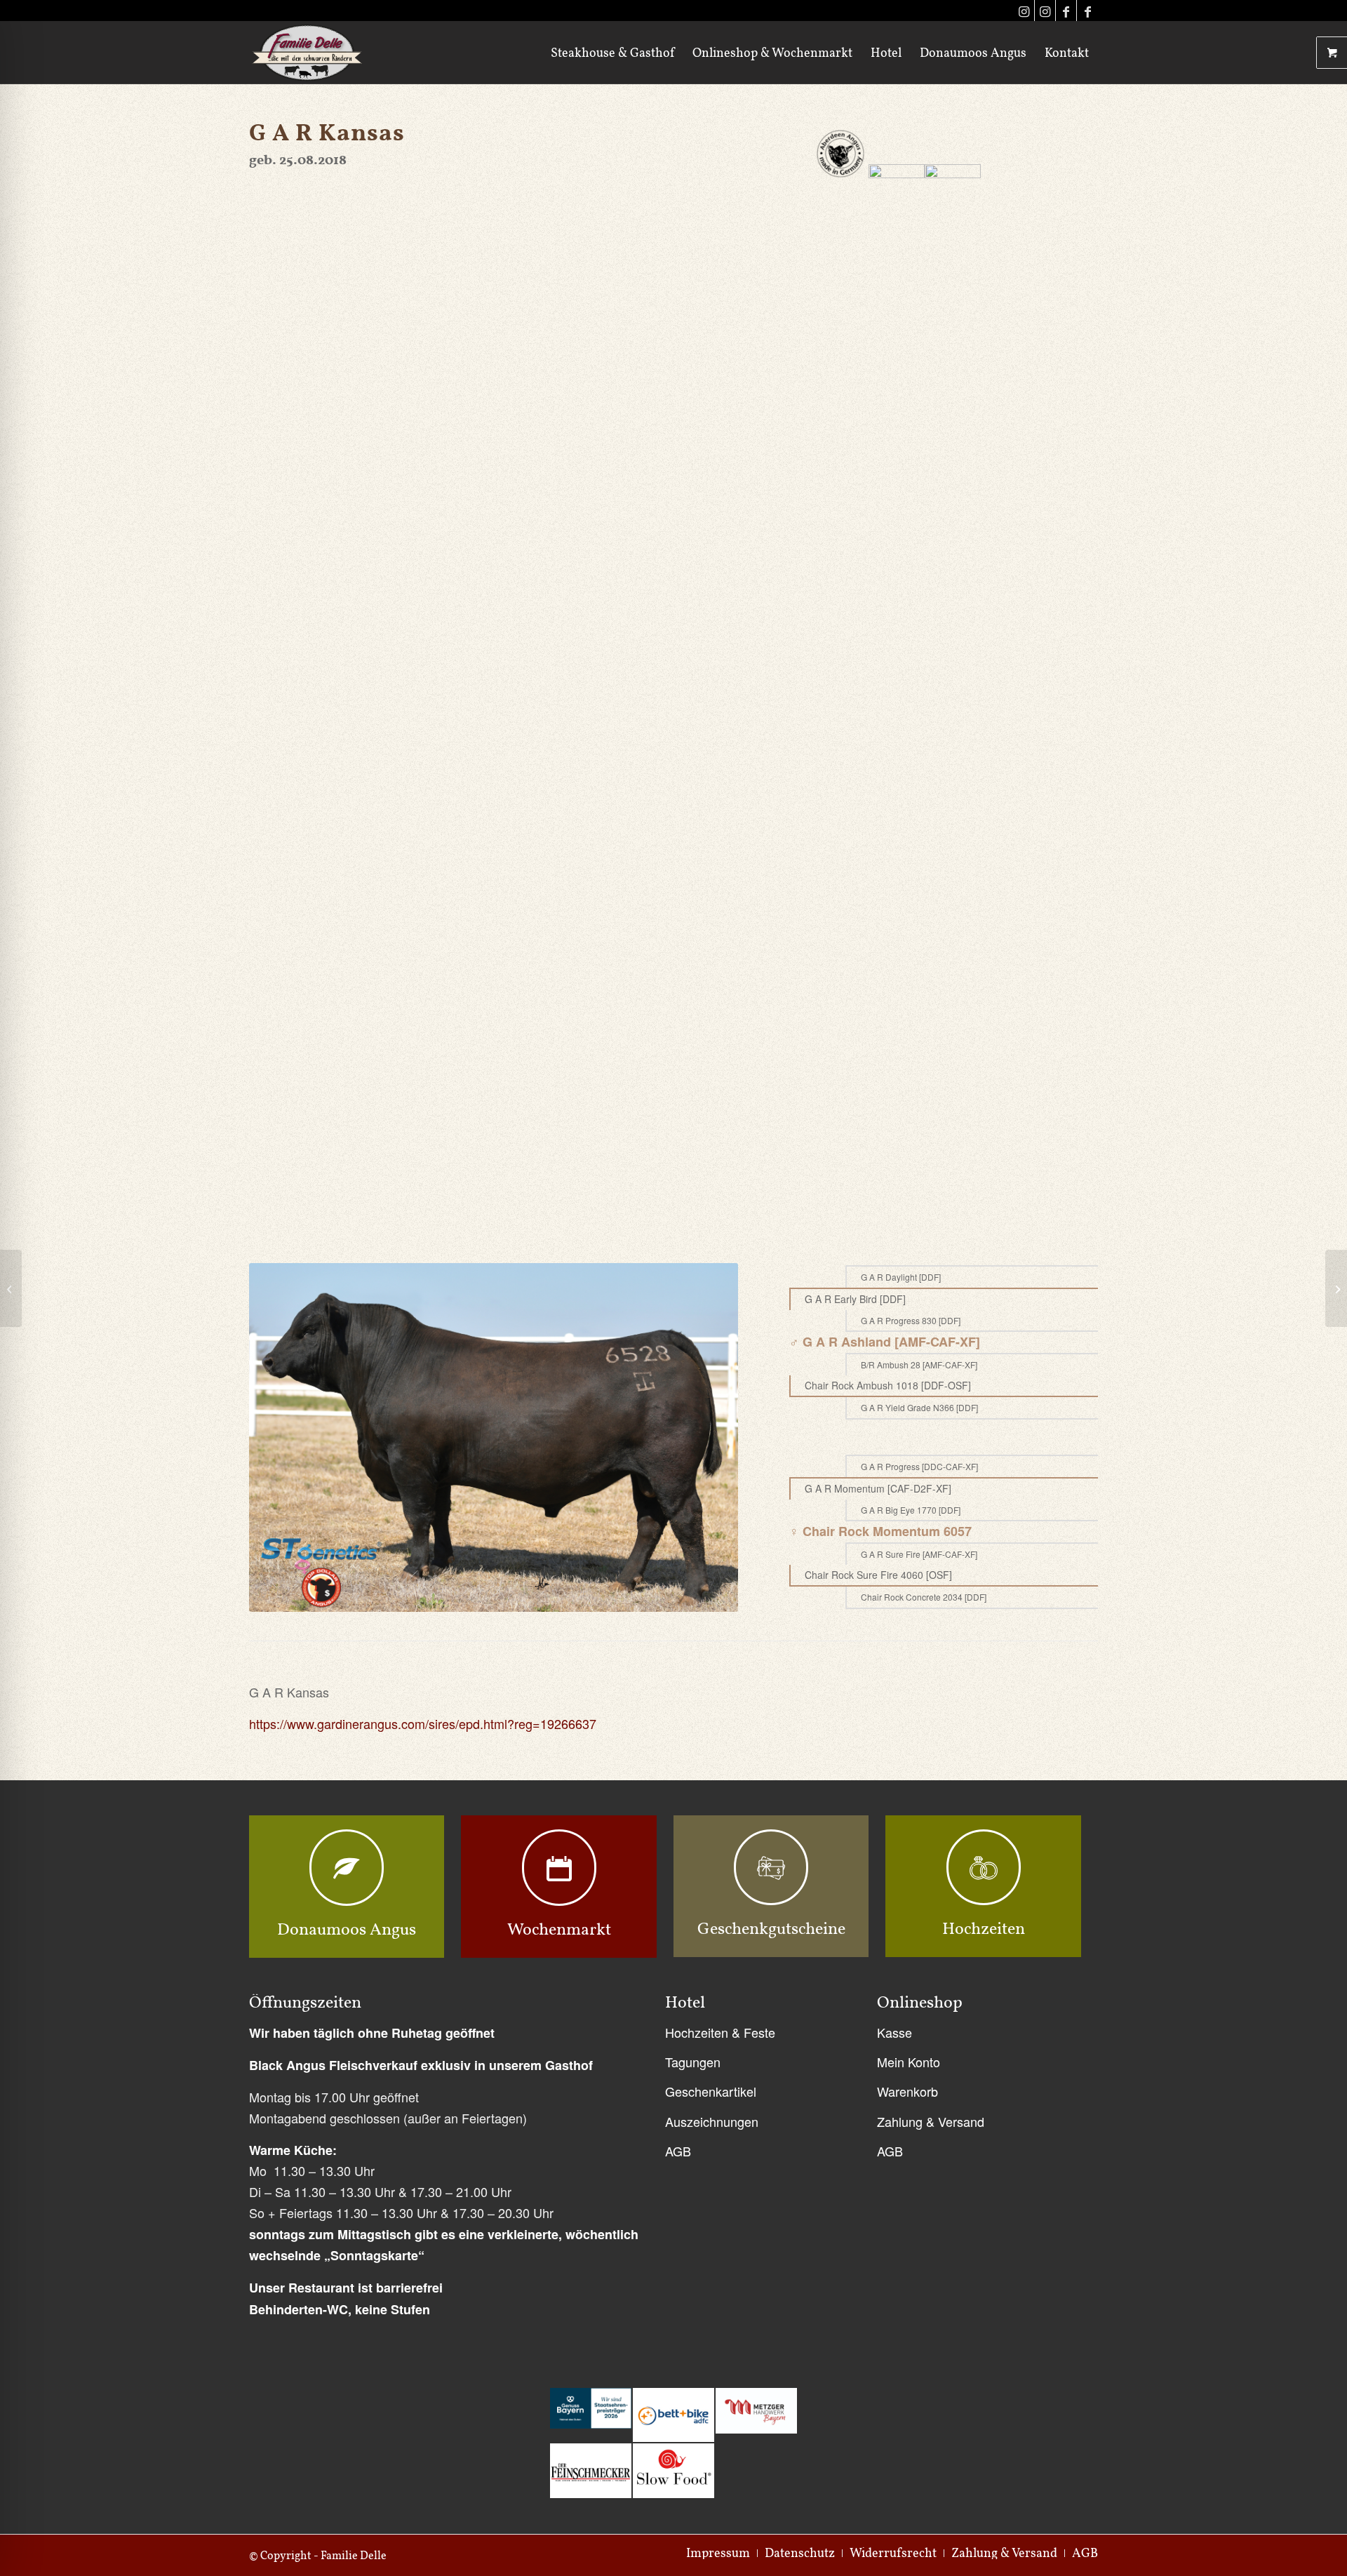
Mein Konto (909, 2062)
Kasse (894, 2032)
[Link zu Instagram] (1024, 11)
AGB (678, 2151)
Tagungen (693, 2062)
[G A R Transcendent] (11, 1288)
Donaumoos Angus (347, 1929)
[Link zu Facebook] (1066, 11)
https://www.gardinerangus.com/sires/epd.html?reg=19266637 (423, 1723)
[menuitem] (612, 53)
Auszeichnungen (712, 2121)
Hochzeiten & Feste (720, 2032)
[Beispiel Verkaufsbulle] (1336, 1288)
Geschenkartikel (711, 2091)
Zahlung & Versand (931, 2121)
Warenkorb (907, 2091)
